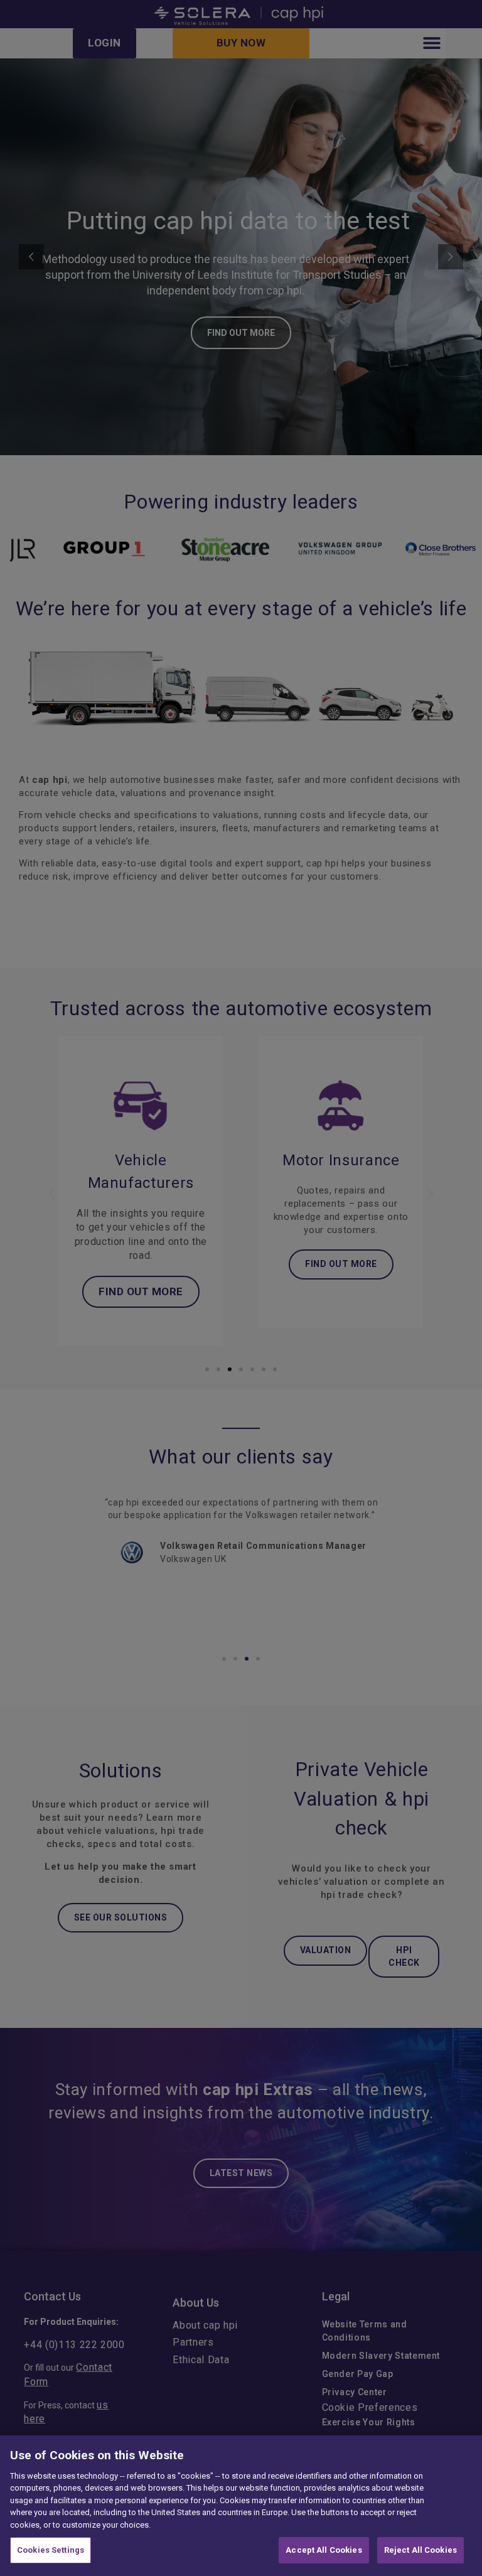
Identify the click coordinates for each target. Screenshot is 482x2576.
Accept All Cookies (324, 2550)
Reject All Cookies (420, 2550)
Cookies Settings (51, 2550)
